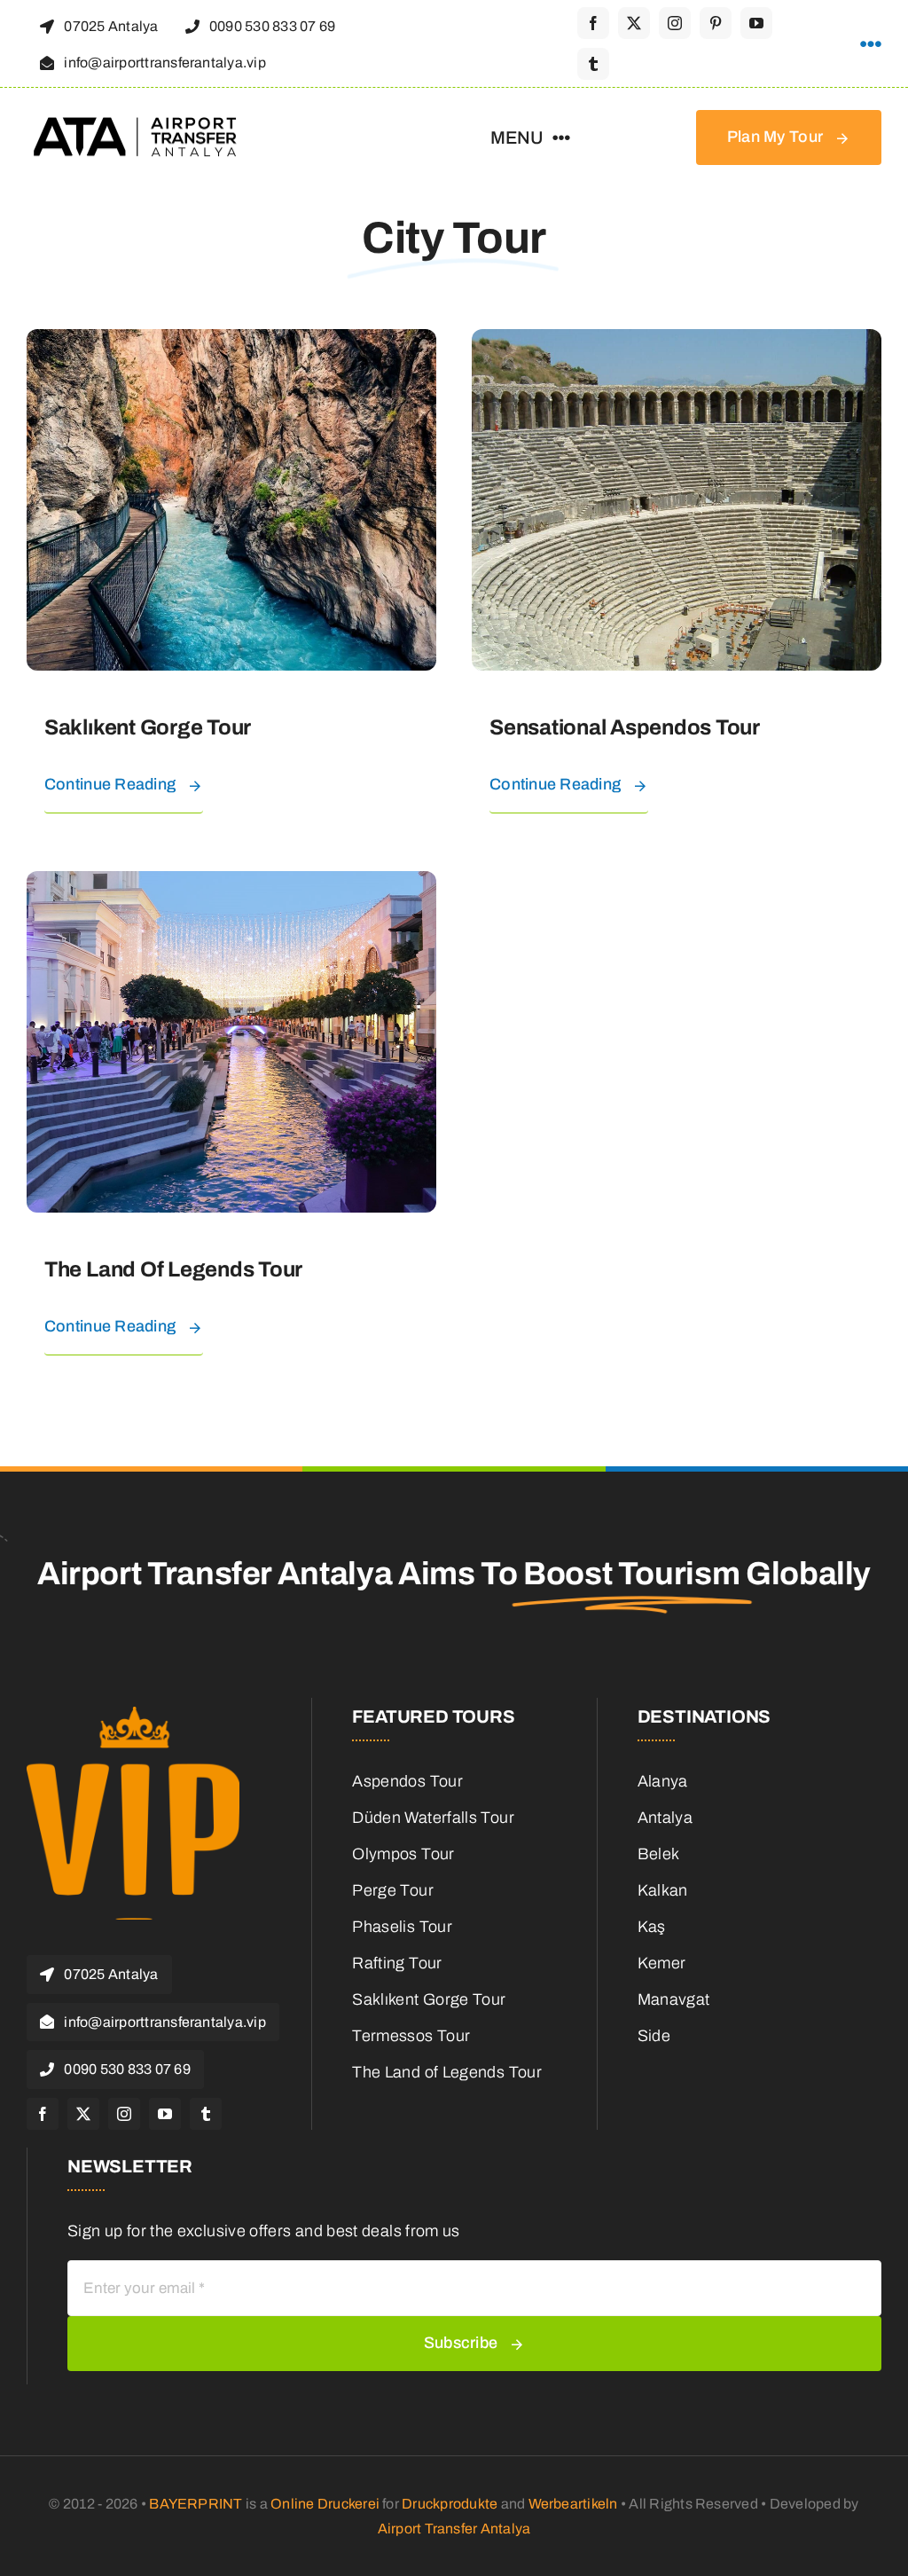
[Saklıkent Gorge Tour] (231, 342)
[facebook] (593, 23)
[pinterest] (716, 23)
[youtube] (756, 23)
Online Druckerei (325, 2504)
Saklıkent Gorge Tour (148, 727)
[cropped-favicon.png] (133, 1715)
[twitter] (634, 23)
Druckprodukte (450, 2504)
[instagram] (675, 23)
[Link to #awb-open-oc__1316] (871, 44)
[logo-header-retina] (137, 123)
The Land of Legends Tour (173, 1269)
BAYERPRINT (196, 2504)
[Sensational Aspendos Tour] (677, 342)
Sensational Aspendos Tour (625, 727)
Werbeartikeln (573, 2504)
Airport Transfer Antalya (454, 2529)
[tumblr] (593, 64)
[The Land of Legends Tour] (231, 884)
